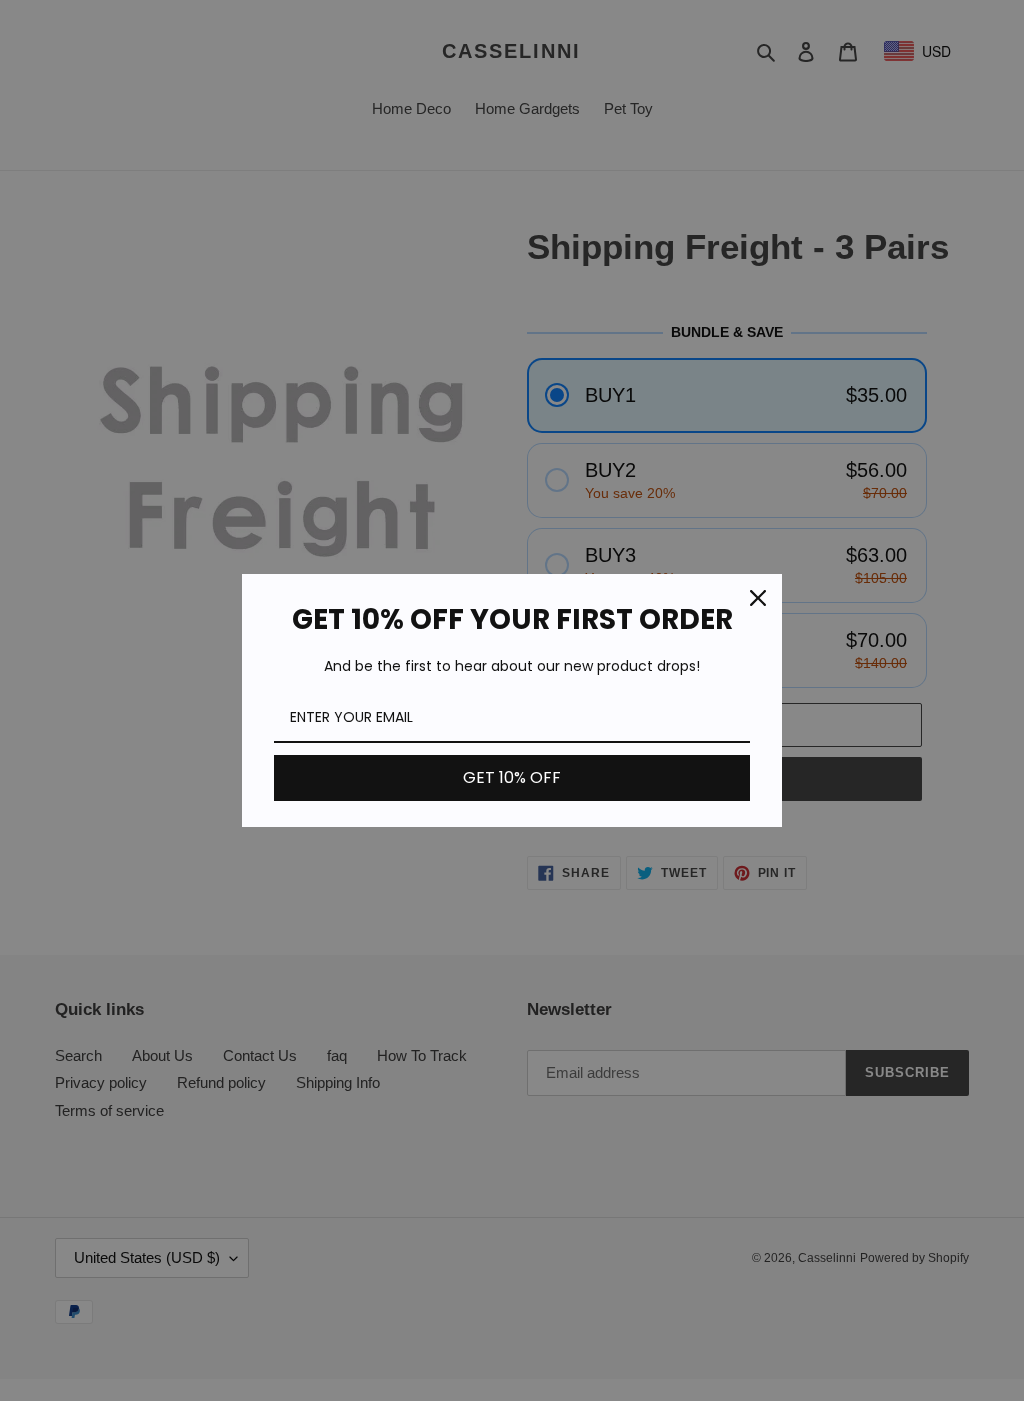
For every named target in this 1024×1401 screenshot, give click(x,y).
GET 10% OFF (512, 777)
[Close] (758, 598)
